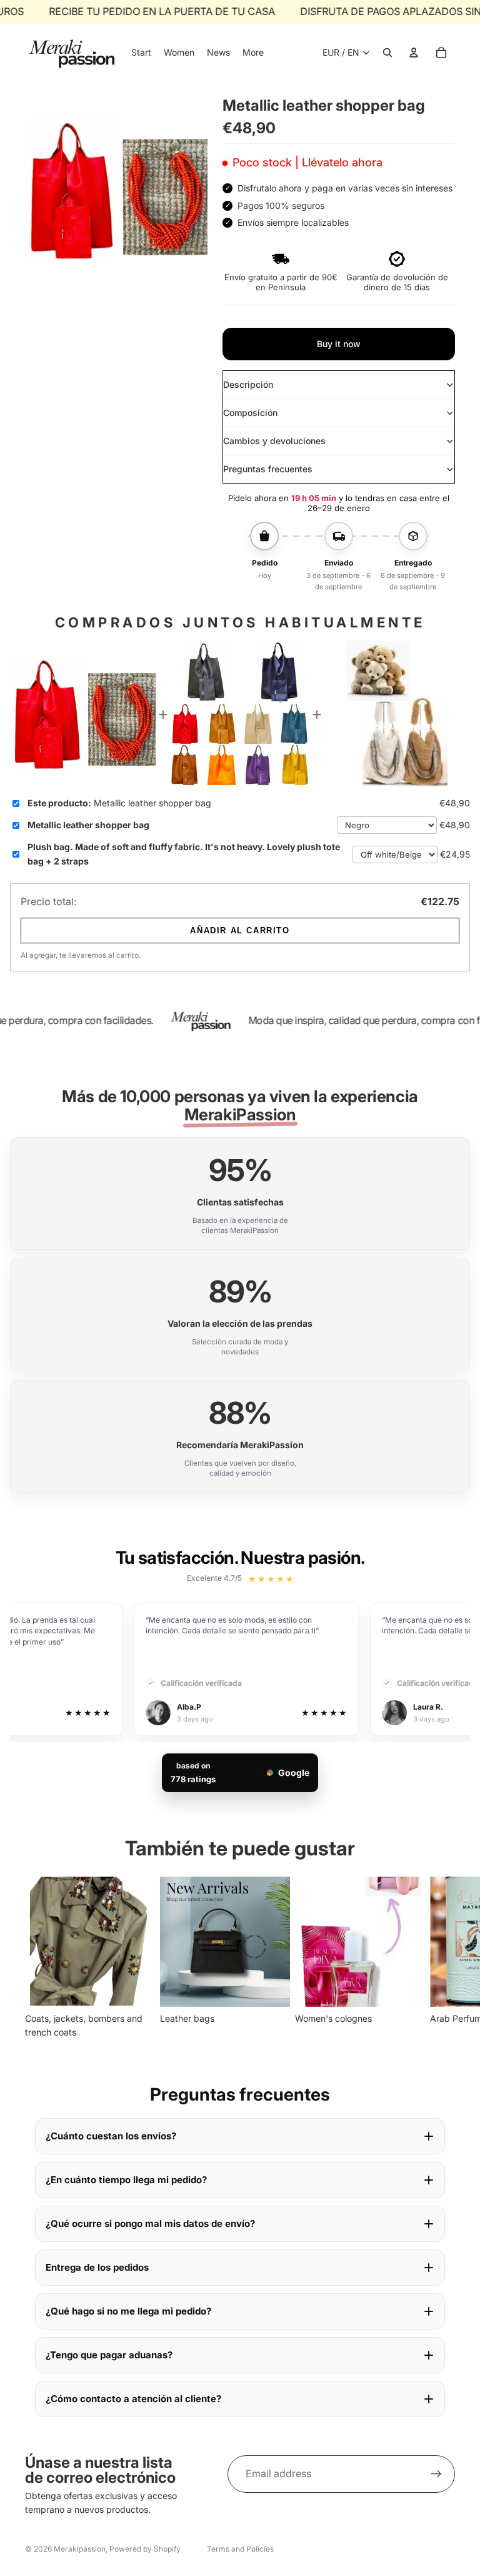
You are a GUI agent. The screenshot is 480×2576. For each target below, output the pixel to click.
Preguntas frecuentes (268, 469)
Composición (250, 413)
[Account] (414, 53)
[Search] (387, 53)
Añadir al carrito (240, 931)
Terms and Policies (240, 2549)
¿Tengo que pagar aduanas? (109, 2355)
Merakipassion (80, 2549)
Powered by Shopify (145, 2549)
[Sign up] (436, 2474)
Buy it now (339, 344)
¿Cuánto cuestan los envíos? (111, 2136)
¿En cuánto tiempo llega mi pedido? (126, 2180)
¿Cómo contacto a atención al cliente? (133, 2399)
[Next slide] (441, 1958)
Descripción (248, 384)
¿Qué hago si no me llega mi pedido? (128, 2311)
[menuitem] (253, 53)
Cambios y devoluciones (274, 441)
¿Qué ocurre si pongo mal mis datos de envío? (150, 2224)
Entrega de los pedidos (97, 2267)
